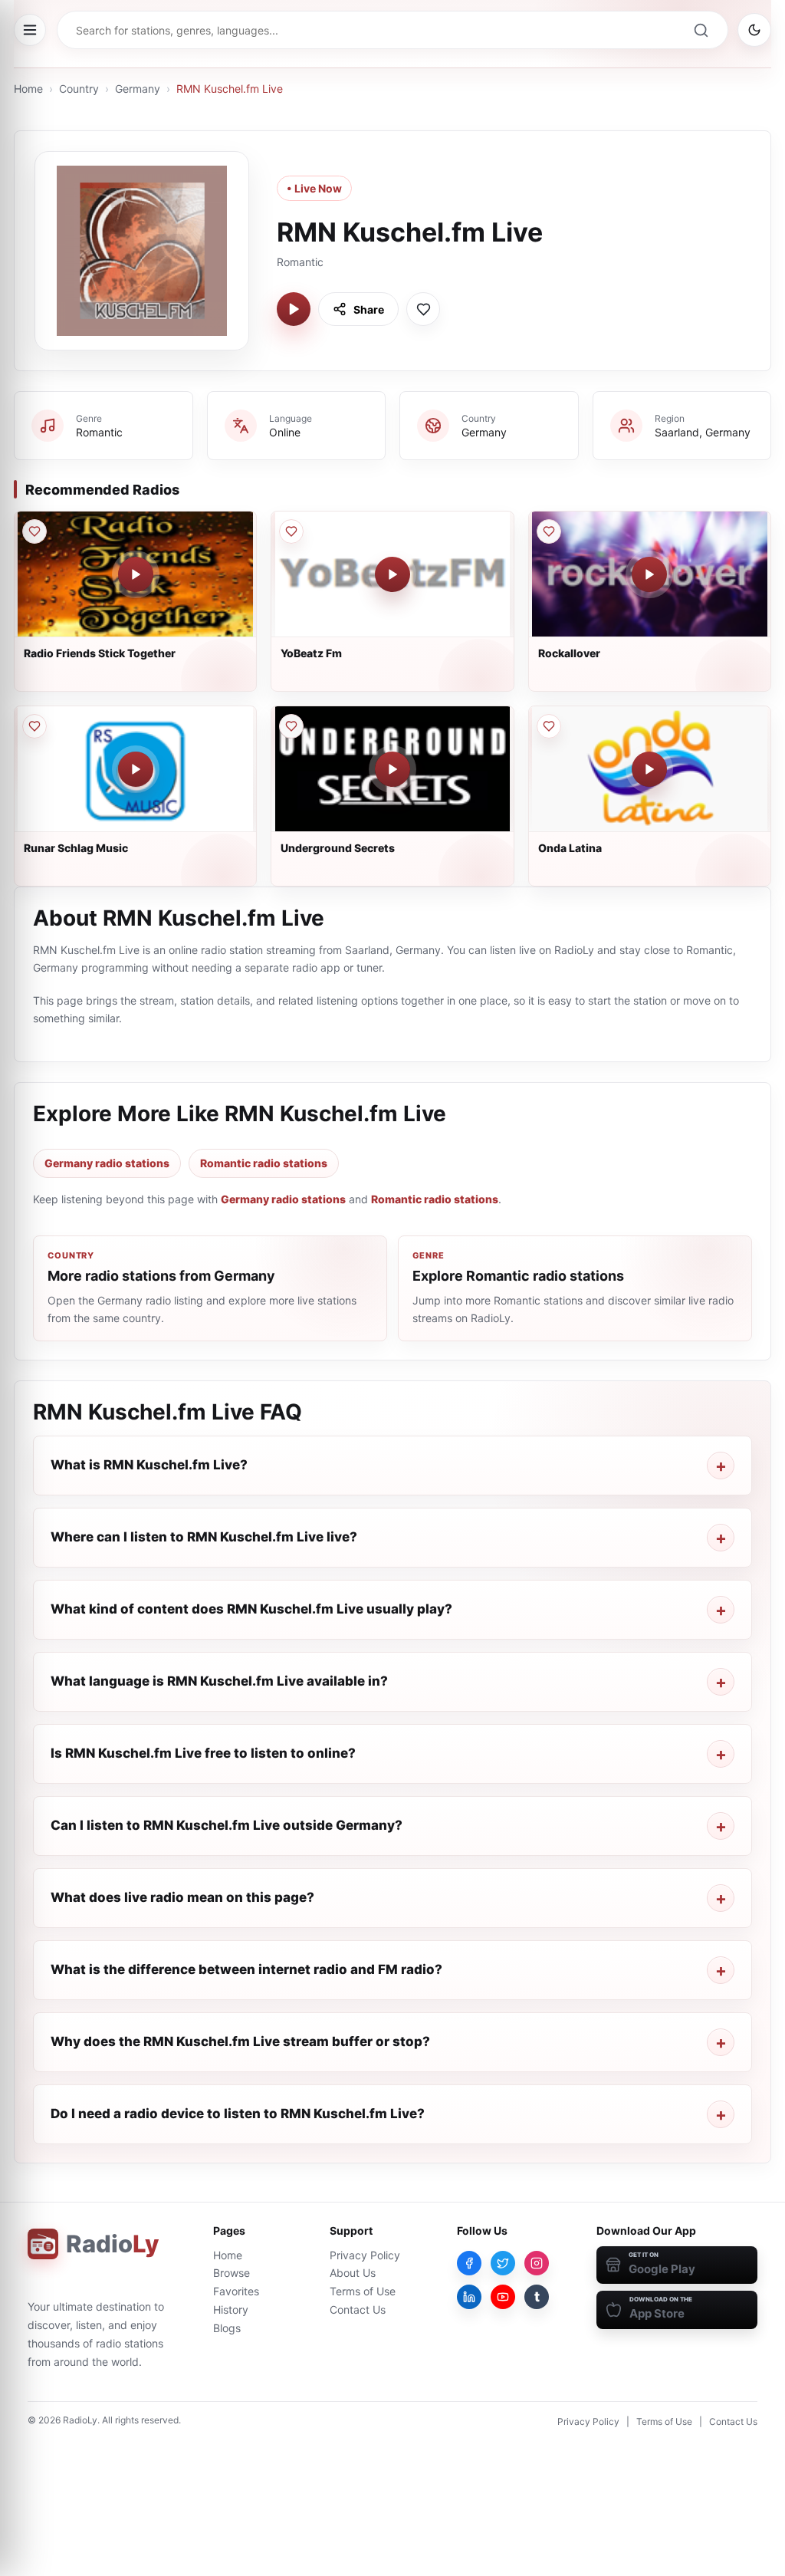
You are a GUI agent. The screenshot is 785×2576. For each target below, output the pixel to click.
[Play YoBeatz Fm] (392, 574)
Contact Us (358, 2310)
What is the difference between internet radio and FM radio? (246, 1969)
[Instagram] (537, 2263)
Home (28, 89)
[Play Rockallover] (649, 574)
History (231, 2310)
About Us (353, 2273)
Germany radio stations (107, 1163)
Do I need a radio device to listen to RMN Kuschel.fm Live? (238, 2114)
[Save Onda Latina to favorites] (549, 726)
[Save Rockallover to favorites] (549, 531)
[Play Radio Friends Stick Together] (136, 574)
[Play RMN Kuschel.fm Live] (294, 309)
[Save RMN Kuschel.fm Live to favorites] (423, 309)
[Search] (701, 30)
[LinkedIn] (469, 2297)
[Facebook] (469, 2263)
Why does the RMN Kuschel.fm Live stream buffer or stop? (240, 2041)
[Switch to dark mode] (754, 30)
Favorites (236, 2291)
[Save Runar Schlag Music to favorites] (34, 726)
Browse (232, 2273)
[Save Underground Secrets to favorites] (291, 726)
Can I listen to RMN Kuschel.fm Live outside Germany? (227, 1825)
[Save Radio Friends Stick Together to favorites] (34, 531)
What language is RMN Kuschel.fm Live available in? (219, 1681)
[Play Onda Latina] (649, 769)
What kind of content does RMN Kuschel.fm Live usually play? (251, 1609)
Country (79, 89)
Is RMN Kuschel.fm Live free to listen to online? (203, 1753)
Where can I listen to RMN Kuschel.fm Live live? (204, 1537)
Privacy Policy (365, 2255)
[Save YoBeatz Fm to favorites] (291, 531)
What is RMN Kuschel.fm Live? (149, 1465)
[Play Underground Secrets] (392, 769)
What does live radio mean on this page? (182, 1897)
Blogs (227, 2328)
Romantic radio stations (264, 1163)
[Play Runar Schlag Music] (136, 769)
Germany (138, 89)
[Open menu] (30, 30)
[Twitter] (503, 2263)
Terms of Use (363, 2291)
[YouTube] (503, 2297)
